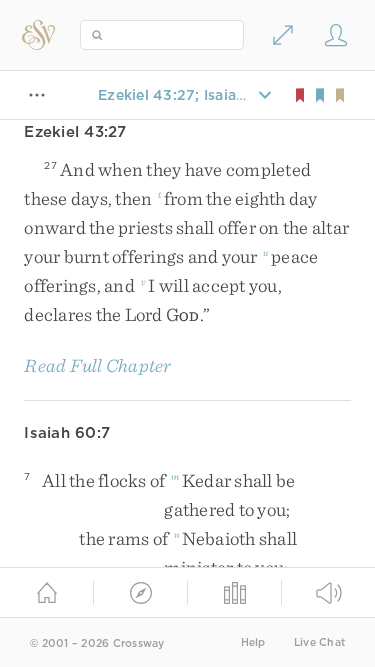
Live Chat (319, 642)
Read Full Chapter (97, 365)
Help (253, 642)
